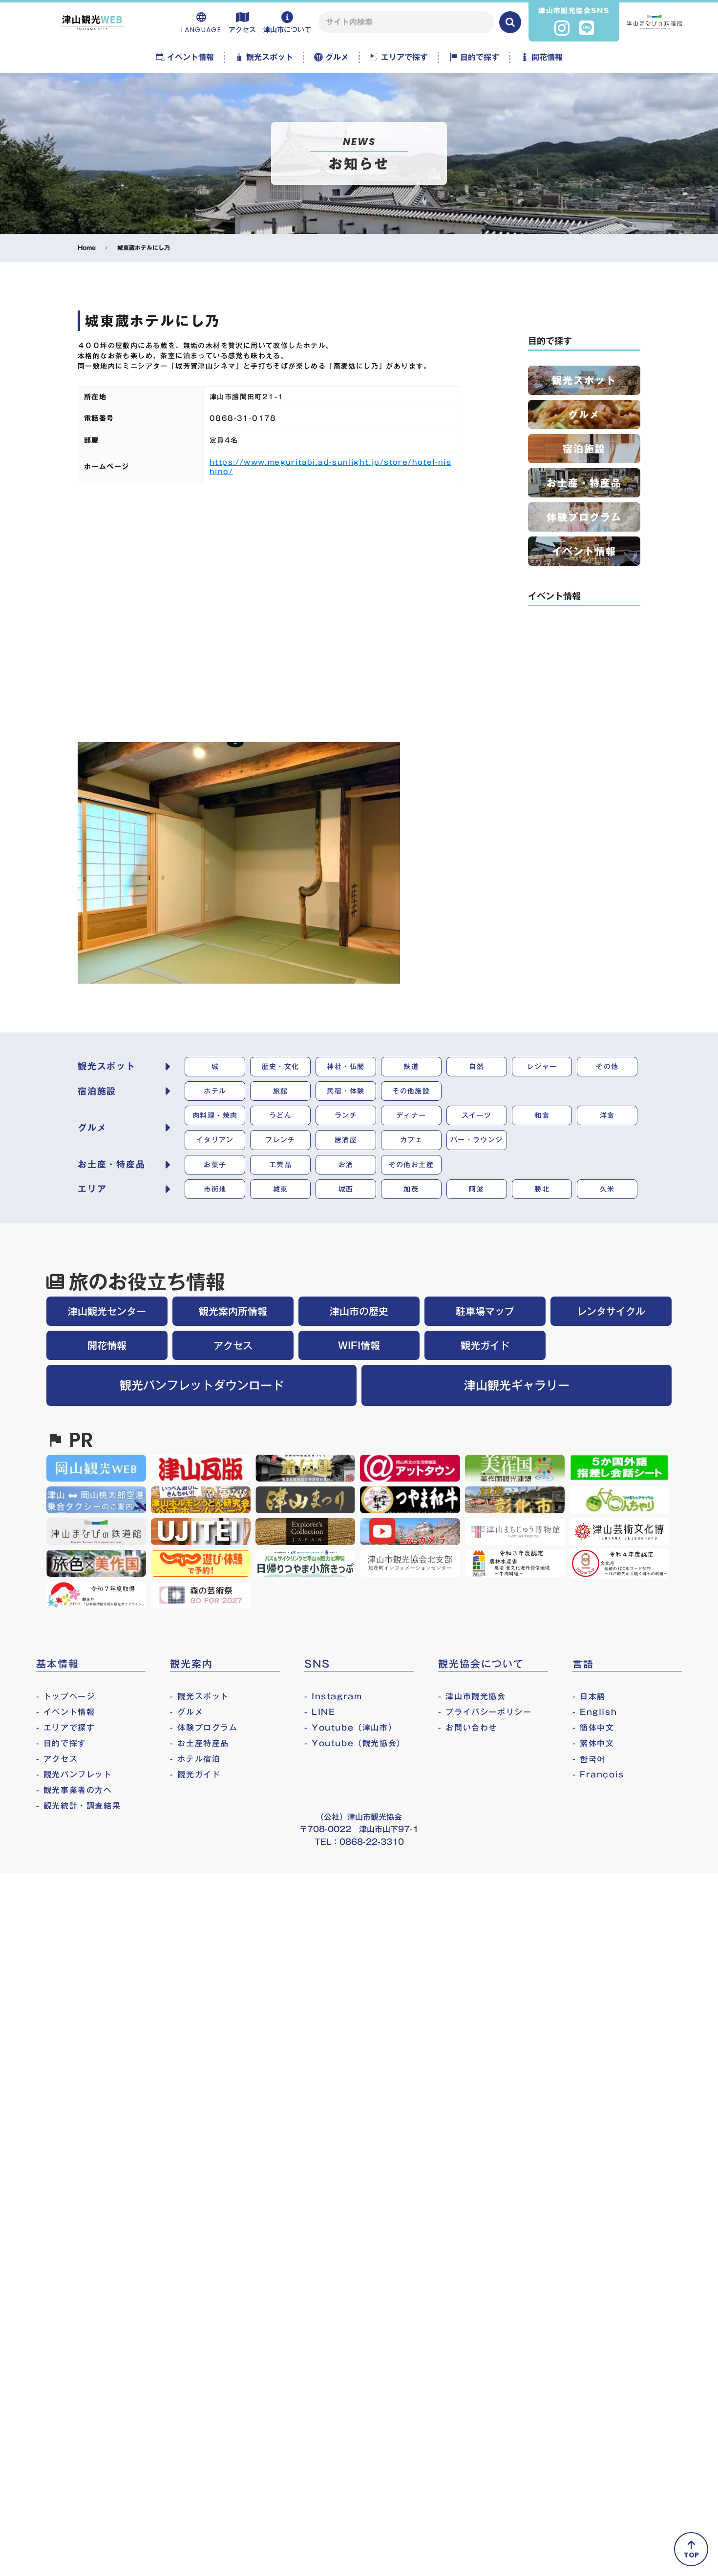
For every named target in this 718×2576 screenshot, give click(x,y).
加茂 (411, 1189)
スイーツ (477, 1115)
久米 (607, 1189)
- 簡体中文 (593, 1728)
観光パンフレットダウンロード (202, 1385)
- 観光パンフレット (74, 1774)
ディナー (411, 1115)
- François (598, 1774)
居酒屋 (346, 1140)
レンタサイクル (611, 1311)
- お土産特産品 (200, 1743)
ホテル (215, 1091)
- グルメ (187, 1712)
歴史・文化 (281, 1067)
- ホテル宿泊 (195, 1759)
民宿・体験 (346, 1091)
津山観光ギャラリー (517, 1385)
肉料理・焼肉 (215, 1115)
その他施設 (411, 1091)
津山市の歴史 (359, 1311)
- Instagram (333, 1696)
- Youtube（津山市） (350, 1728)
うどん (280, 1115)
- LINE (320, 1712)
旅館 (281, 1091)
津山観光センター (107, 1311)
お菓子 (215, 1165)
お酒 (346, 1165)
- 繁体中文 (593, 1743)
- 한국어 (589, 1759)
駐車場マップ (485, 1311)
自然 (476, 1067)
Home (87, 248)
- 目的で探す (61, 1743)
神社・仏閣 (346, 1067)
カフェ (411, 1140)
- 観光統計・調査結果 (79, 1806)
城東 (281, 1189)
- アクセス (57, 1759)
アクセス (233, 1345)
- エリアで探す (66, 1728)
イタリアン (215, 1140)
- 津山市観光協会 (472, 1696)
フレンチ (280, 1140)
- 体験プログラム (204, 1728)
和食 (542, 1115)
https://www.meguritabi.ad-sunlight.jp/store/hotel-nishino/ (330, 467)
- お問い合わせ (468, 1728)
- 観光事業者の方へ (74, 1790)
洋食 (607, 1115)
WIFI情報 (359, 1345)
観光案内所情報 (233, 1311)
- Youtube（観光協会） (355, 1743)
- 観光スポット (200, 1696)
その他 (607, 1067)
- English (595, 1712)
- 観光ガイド (195, 1774)
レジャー (542, 1067)
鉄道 (411, 1067)
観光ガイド (485, 1345)
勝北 (542, 1189)
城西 (346, 1189)
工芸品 (280, 1165)
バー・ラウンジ (477, 1140)
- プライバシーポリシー (485, 1712)
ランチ (346, 1115)
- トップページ (66, 1696)
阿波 (476, 1189)
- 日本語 (589, 1696)
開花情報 (107, 1345)
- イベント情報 (66, 1712)
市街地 (215, 1189)
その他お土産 (411, 1165)
